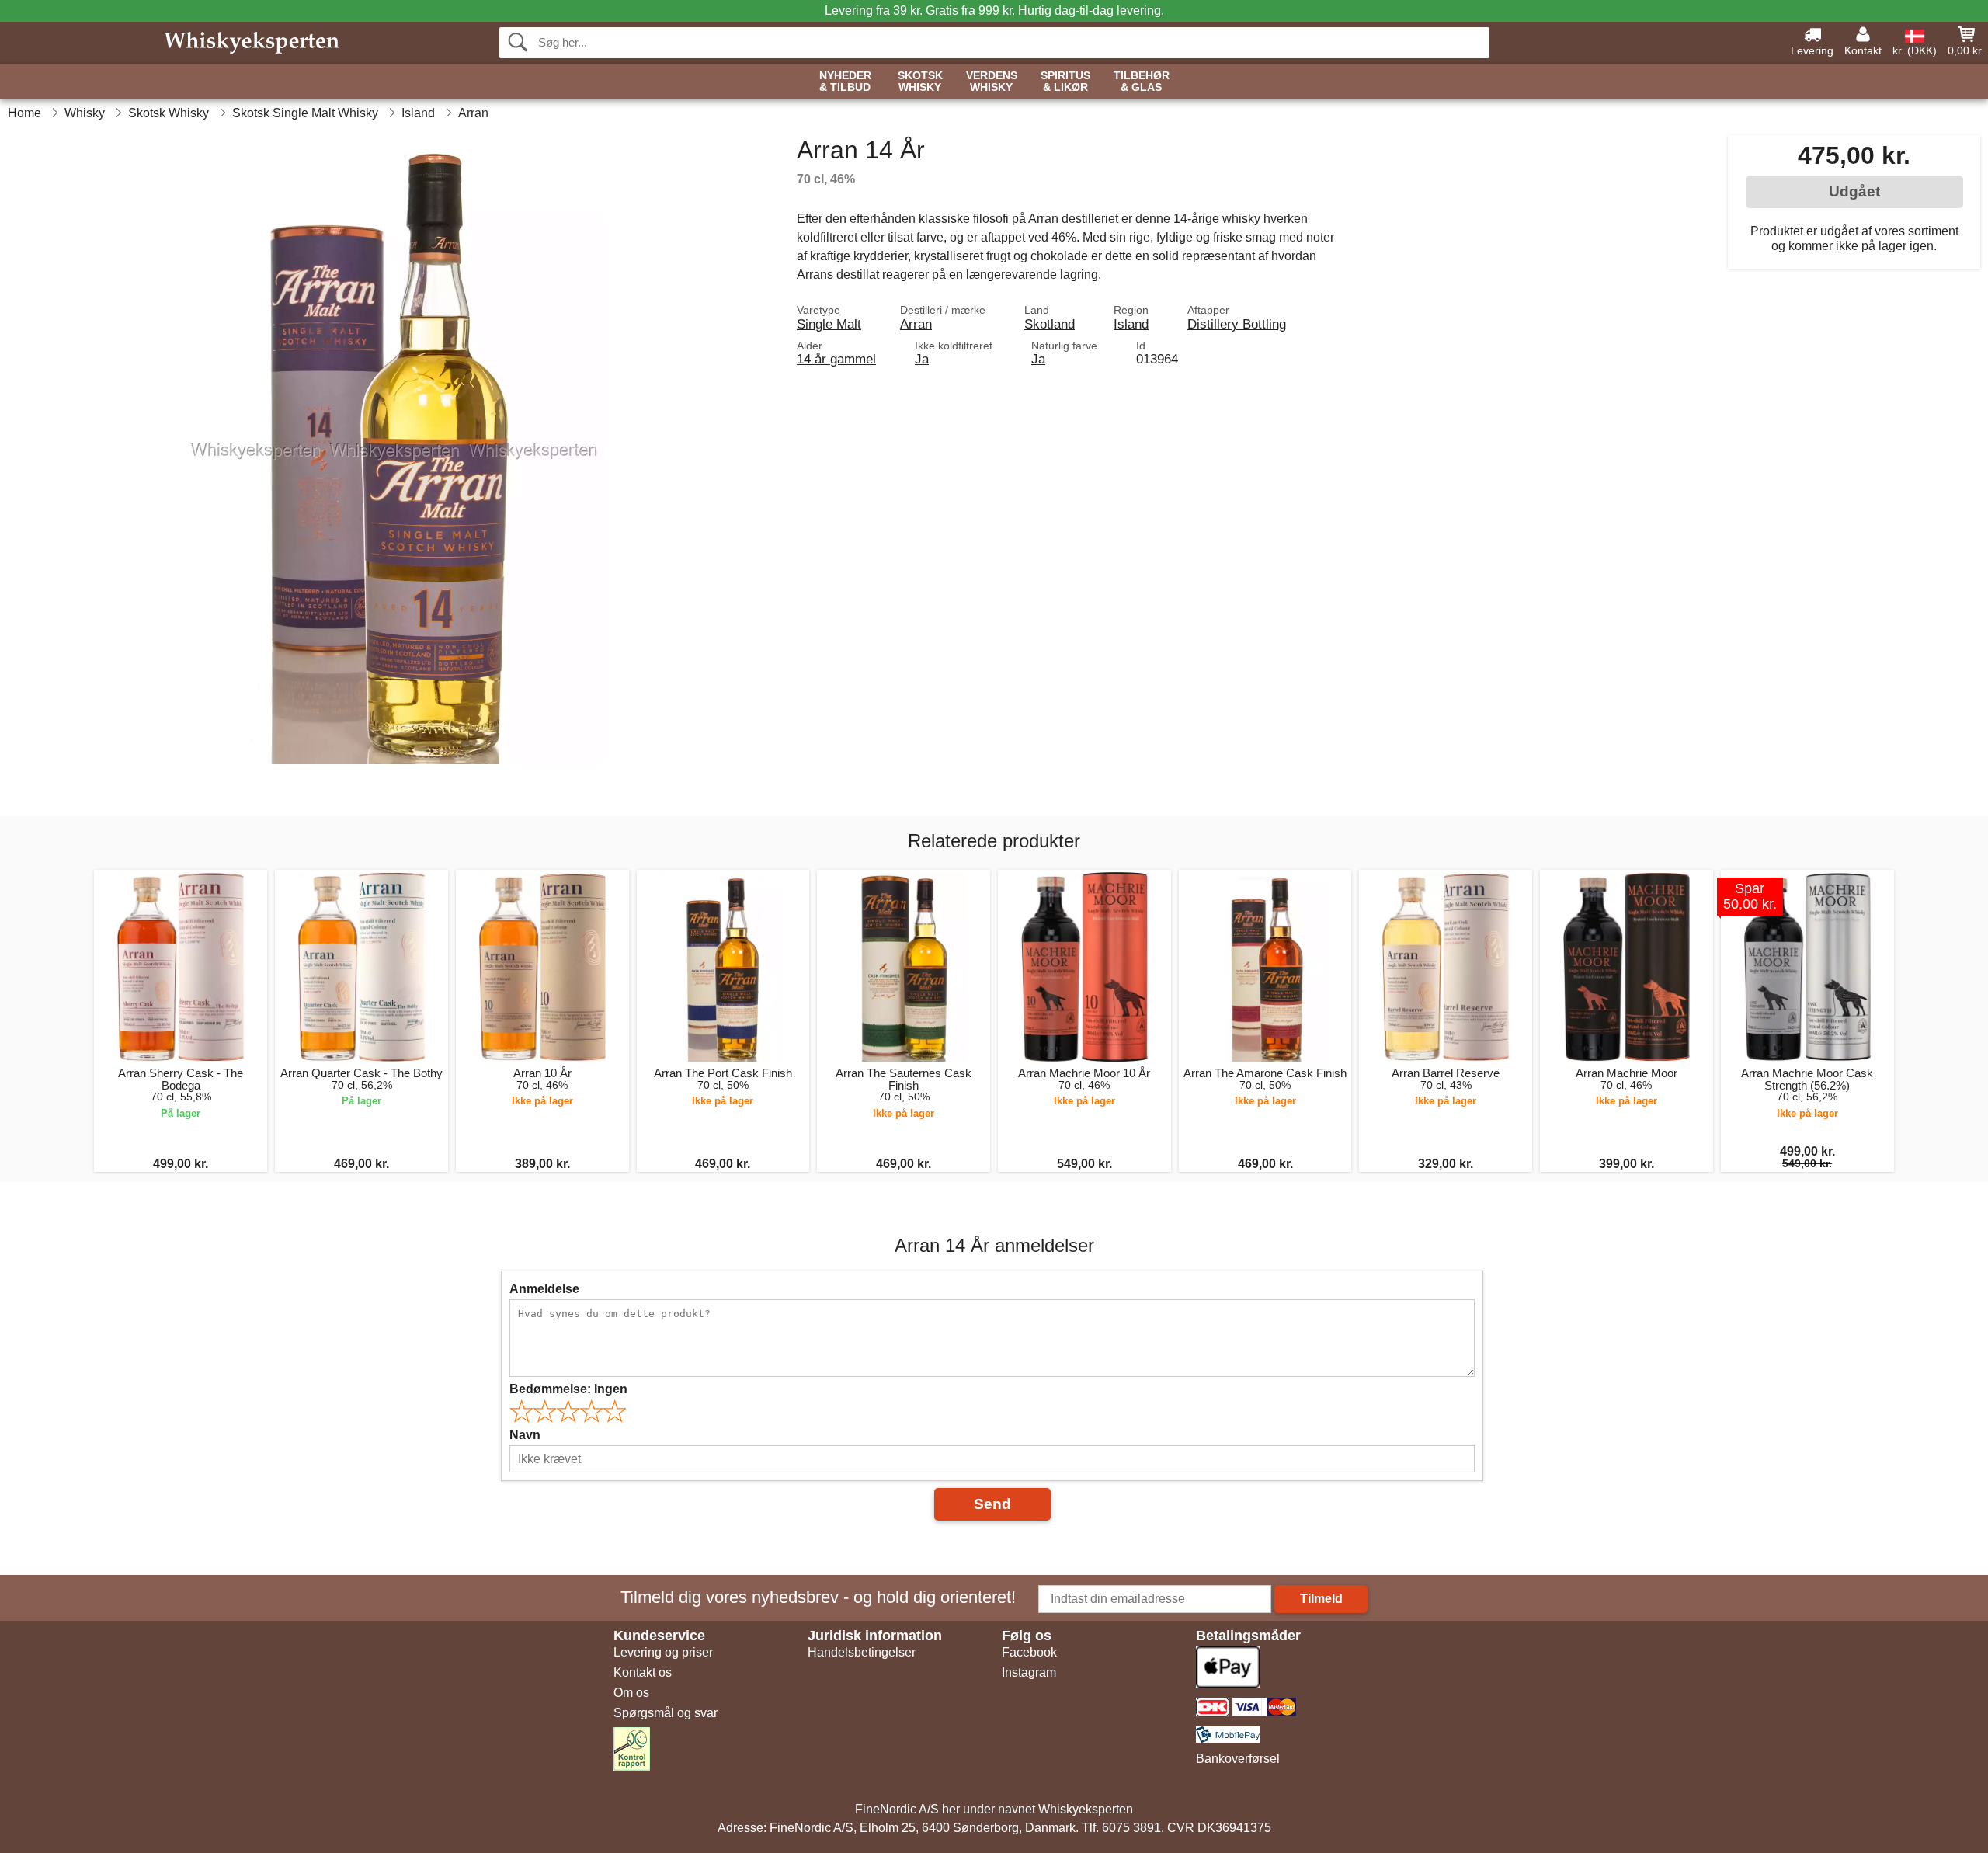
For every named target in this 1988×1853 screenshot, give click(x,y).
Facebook (1029, 1652)
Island (1131, 324)
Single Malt (829, 324)
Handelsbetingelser (862, 1652)
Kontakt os (643, 1672)
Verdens (992, 82)
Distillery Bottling (1237, 324)
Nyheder (845, 82)
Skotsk (920, 82)
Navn (525, 1435)
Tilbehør (1142, 82)
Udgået (1854, 191)
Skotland (1050, 324)
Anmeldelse (544, 1289)
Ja (922, 359)
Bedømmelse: (568, 1389)
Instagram (1029, 1672)
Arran (916, 324)
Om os (631, 1693)
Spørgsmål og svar (666, 1713)
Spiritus (1065, 82)
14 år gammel (836, 359)
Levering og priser (663, 1652)
